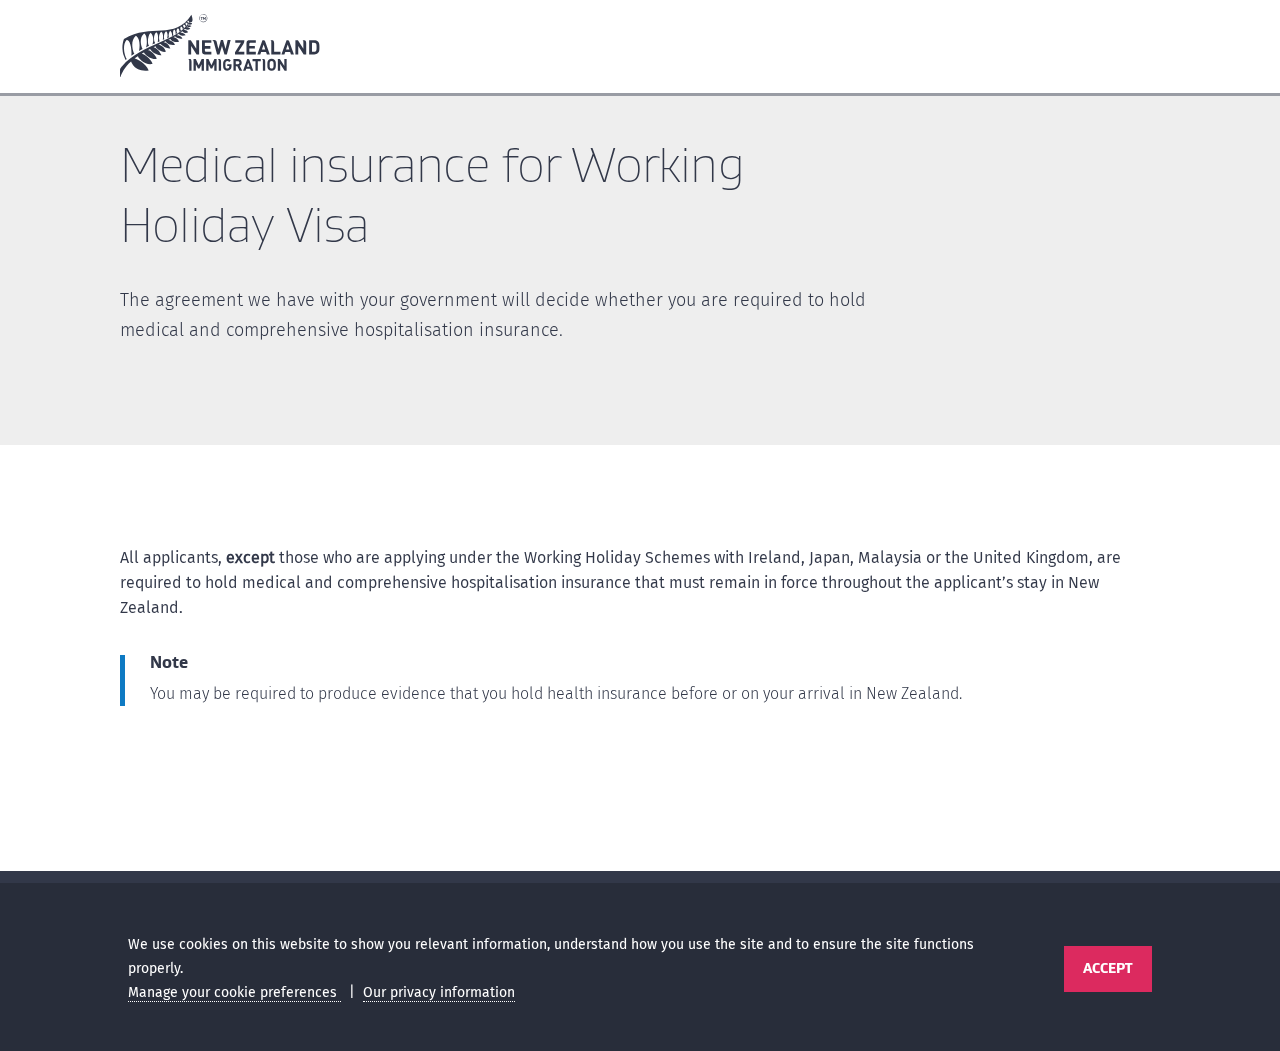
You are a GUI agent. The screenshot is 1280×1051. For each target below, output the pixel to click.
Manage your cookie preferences (234, 992)
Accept (1107, 968)
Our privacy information (439, 992)
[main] (640, 488)
